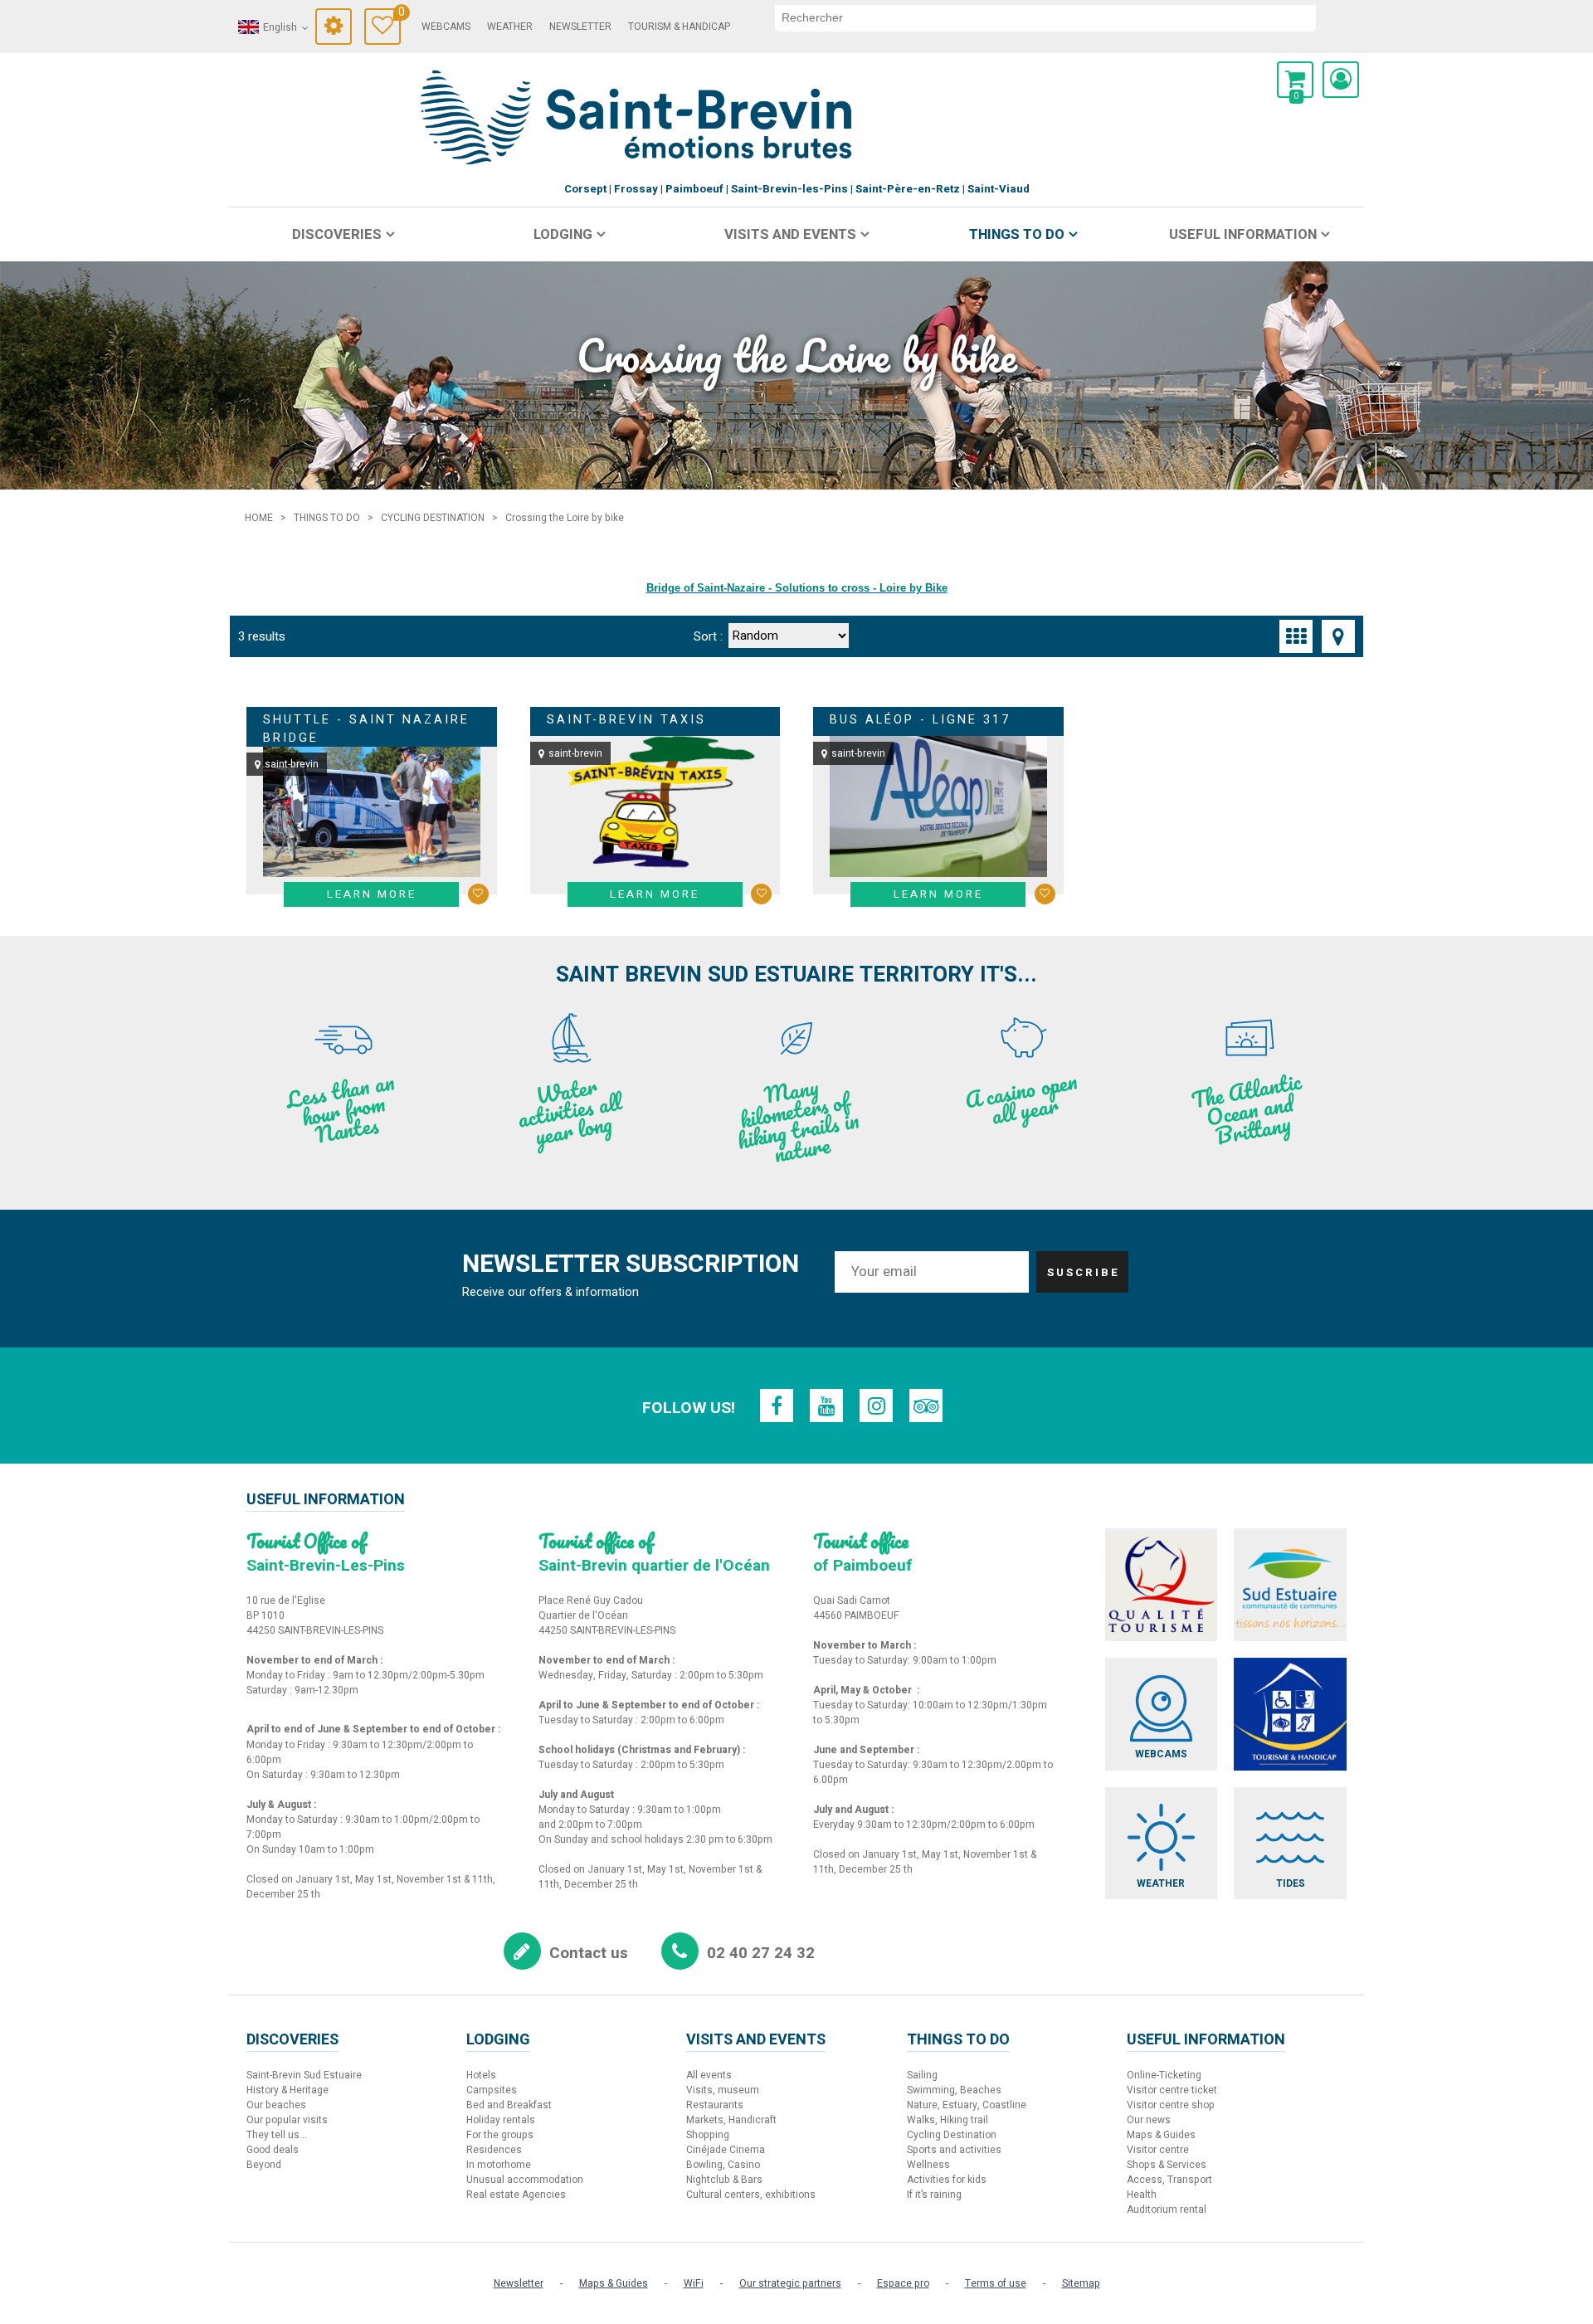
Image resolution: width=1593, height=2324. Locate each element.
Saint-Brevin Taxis (626, 720)
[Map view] (1338, 636)
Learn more (372, 894)
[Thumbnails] (1296, 636)
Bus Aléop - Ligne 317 (920, 720)
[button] (1295, 80)
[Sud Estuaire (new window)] (1290, 1585)
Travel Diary (399, 15)
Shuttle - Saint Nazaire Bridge (366, 729)
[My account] (1341, 80)
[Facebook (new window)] (777, 1406)
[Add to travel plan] (478, 894)
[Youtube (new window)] (826, 1406)
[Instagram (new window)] (876, 1406)
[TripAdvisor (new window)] (926, 1406)
